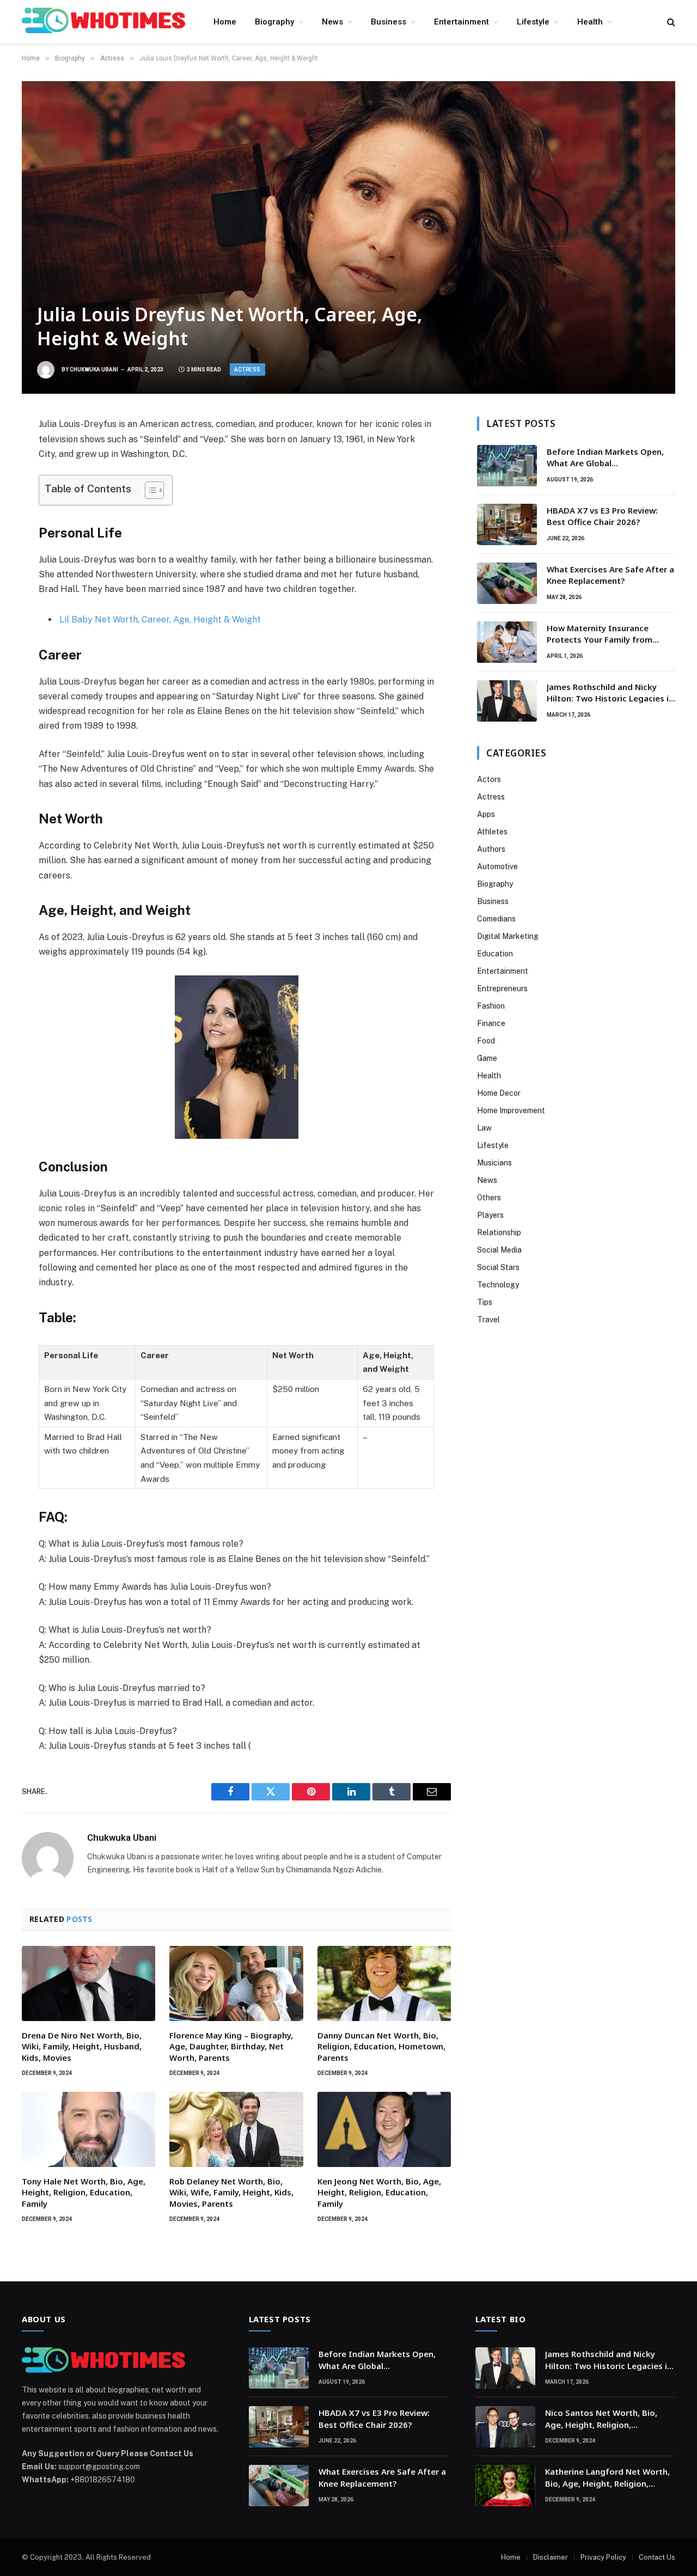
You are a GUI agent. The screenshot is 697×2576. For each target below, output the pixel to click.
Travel (488, 1320)
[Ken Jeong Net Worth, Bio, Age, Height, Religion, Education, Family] (384, 2129)
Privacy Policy (603, 2557)
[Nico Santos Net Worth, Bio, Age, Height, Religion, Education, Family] (505, 2427)
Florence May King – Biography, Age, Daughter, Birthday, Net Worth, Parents (231, 2046)
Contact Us (657, 2557)
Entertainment (461, 22)
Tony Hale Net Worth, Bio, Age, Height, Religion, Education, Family (84, 2192)
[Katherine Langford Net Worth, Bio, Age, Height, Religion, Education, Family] (505, 2486)
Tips (485, 1302)
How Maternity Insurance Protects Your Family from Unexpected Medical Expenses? (609, 634)
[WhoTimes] (103, 22)
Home (225, 22)
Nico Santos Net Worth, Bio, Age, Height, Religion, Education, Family (601, 2419)
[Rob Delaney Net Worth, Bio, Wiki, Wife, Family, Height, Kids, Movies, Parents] (236, 2129)
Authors (491, 849)
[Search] (670, 22)
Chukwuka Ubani (94, 370)
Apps (486, 814)
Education (495, 954)
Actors (489, 779)
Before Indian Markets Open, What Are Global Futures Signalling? (605, 458)
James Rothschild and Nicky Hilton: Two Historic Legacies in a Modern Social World (610, 693)
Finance (491, 1023)
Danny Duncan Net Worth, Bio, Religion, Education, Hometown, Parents (381, 2046)
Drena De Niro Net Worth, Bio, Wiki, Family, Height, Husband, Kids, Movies (82, 2046)
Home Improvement (511, 1110)
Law (484, 1128)
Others (489, 1198)
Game (487, 1058)
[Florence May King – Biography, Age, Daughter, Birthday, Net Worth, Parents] (236, 1983)
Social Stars (498, 1267)
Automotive (497, 866)
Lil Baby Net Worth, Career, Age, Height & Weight (160, 619)
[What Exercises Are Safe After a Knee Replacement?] (507, 583)
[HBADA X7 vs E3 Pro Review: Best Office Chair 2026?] (507, 524)
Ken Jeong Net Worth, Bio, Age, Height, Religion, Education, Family (379, 2192)
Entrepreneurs (502, 988)
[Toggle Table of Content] (149, 490)
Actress (247, 370)
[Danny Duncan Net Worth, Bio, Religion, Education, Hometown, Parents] (384, 1983)
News (332, 22)
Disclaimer (551, 2557)
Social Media (499, 1250)
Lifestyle (533, 22)
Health (590, 22)
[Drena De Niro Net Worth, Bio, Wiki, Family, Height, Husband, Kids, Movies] (88, 1983)
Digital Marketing (508, 936)
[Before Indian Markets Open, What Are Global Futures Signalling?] (507, 466)
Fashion (491, 1006)
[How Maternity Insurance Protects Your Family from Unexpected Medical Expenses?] (507, 642)
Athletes (492, 832)
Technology (498, 1285)
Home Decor (499, 1093)
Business (389, 22)
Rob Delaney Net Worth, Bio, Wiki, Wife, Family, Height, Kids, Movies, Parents (231, 2192)
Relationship (499, 1232)
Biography (274, 22)
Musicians (494, 1163)
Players (490, 1215)
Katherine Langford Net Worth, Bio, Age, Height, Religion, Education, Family (607, 2478)
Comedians (496, 919)
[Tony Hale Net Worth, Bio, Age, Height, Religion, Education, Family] (88, 2129)
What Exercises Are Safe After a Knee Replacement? (610, 575)
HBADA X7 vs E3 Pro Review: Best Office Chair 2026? (602, 516)
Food (486, 1041)
